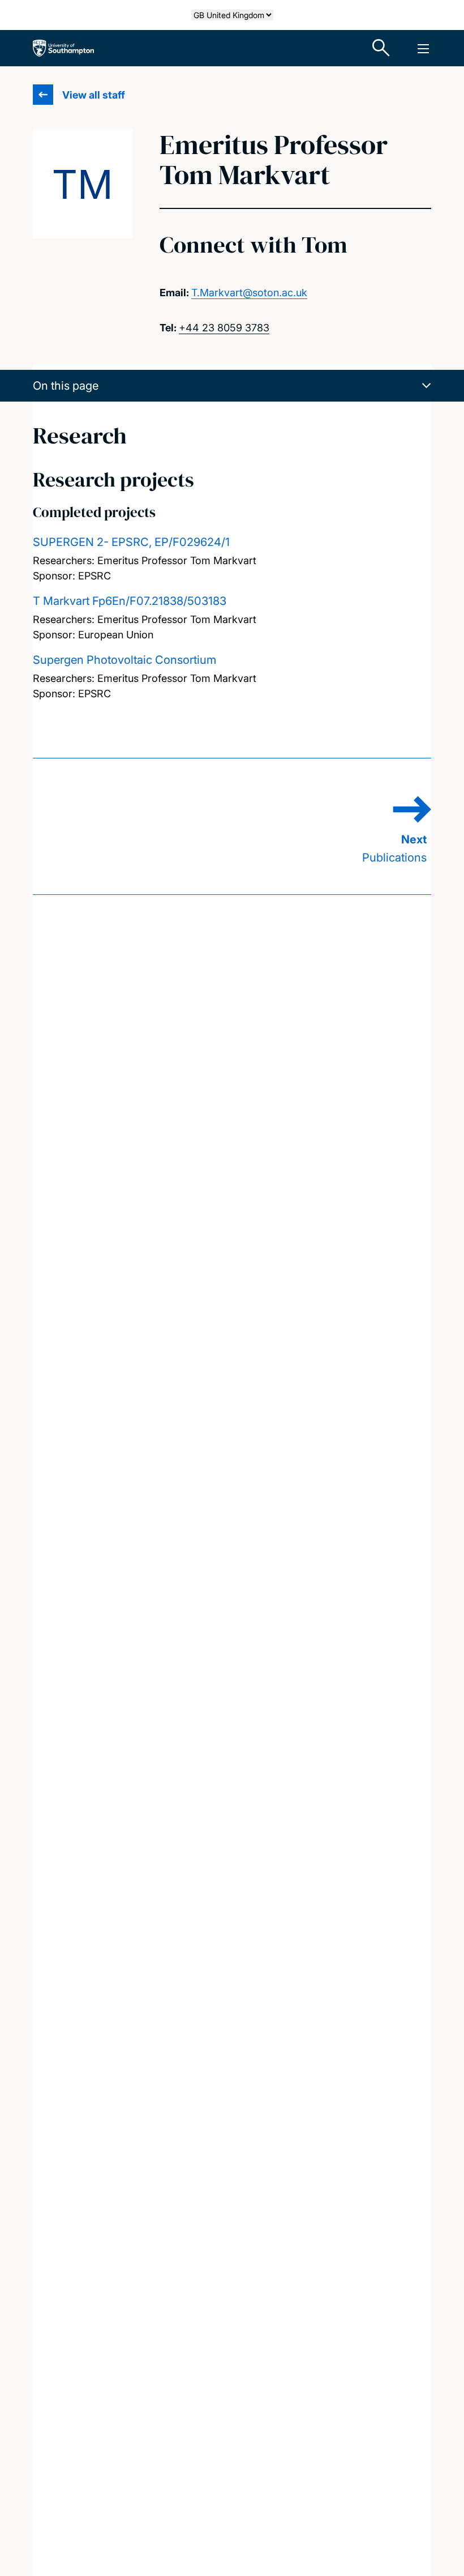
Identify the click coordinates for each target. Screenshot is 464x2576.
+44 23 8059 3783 (224, 328)
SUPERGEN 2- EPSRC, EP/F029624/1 (131, 542)
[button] (232, 386)
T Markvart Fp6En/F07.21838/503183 (130, 601)
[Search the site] (381, 48)
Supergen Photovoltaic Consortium (124, 660)
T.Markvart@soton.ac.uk (249, 293)
